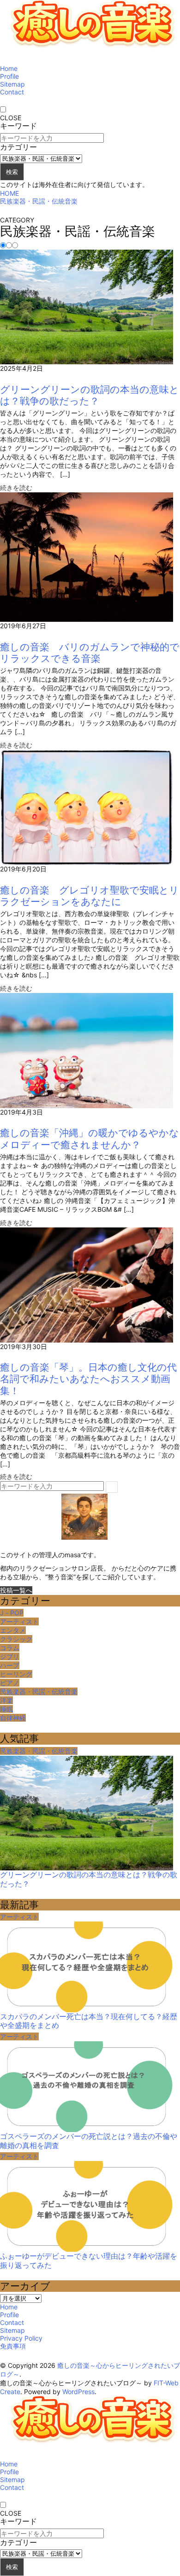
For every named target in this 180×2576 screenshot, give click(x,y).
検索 (12, 172)
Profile (9, 76)
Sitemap (12, 84)
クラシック (16, 1639)
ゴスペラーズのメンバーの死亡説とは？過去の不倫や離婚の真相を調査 (89, 2141)
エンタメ (13, 1630)
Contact (12, 92)
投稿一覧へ (16, 1590)
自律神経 (13, 1718)
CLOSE (11, 118)
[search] (112, 1487)
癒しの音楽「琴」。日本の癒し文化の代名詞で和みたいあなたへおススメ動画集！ (88, 1379)
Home (9, 68)
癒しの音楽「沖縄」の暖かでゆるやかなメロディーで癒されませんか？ (90, 1139)
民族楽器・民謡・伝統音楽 (39, 201)
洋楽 (6, 1700)
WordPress (78, 2392)
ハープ (10, 1665)
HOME (9, 193)
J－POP (12, 1613)
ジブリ (10, 1656)
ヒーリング (16, 1674)
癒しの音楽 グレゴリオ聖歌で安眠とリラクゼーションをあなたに (90, 896)
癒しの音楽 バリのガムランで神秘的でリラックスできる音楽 (90, 653)
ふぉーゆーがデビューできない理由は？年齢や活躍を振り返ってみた (89, 2261)
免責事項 (13, 2346)
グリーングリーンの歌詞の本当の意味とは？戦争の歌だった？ (90, 395)
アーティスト (19, 1621)
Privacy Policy (21, 2338)
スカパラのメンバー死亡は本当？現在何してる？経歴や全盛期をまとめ (89, 2021)
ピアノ (10, 1683)
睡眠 (6, 1709)
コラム (10, 1648)
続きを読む (16, 488)
